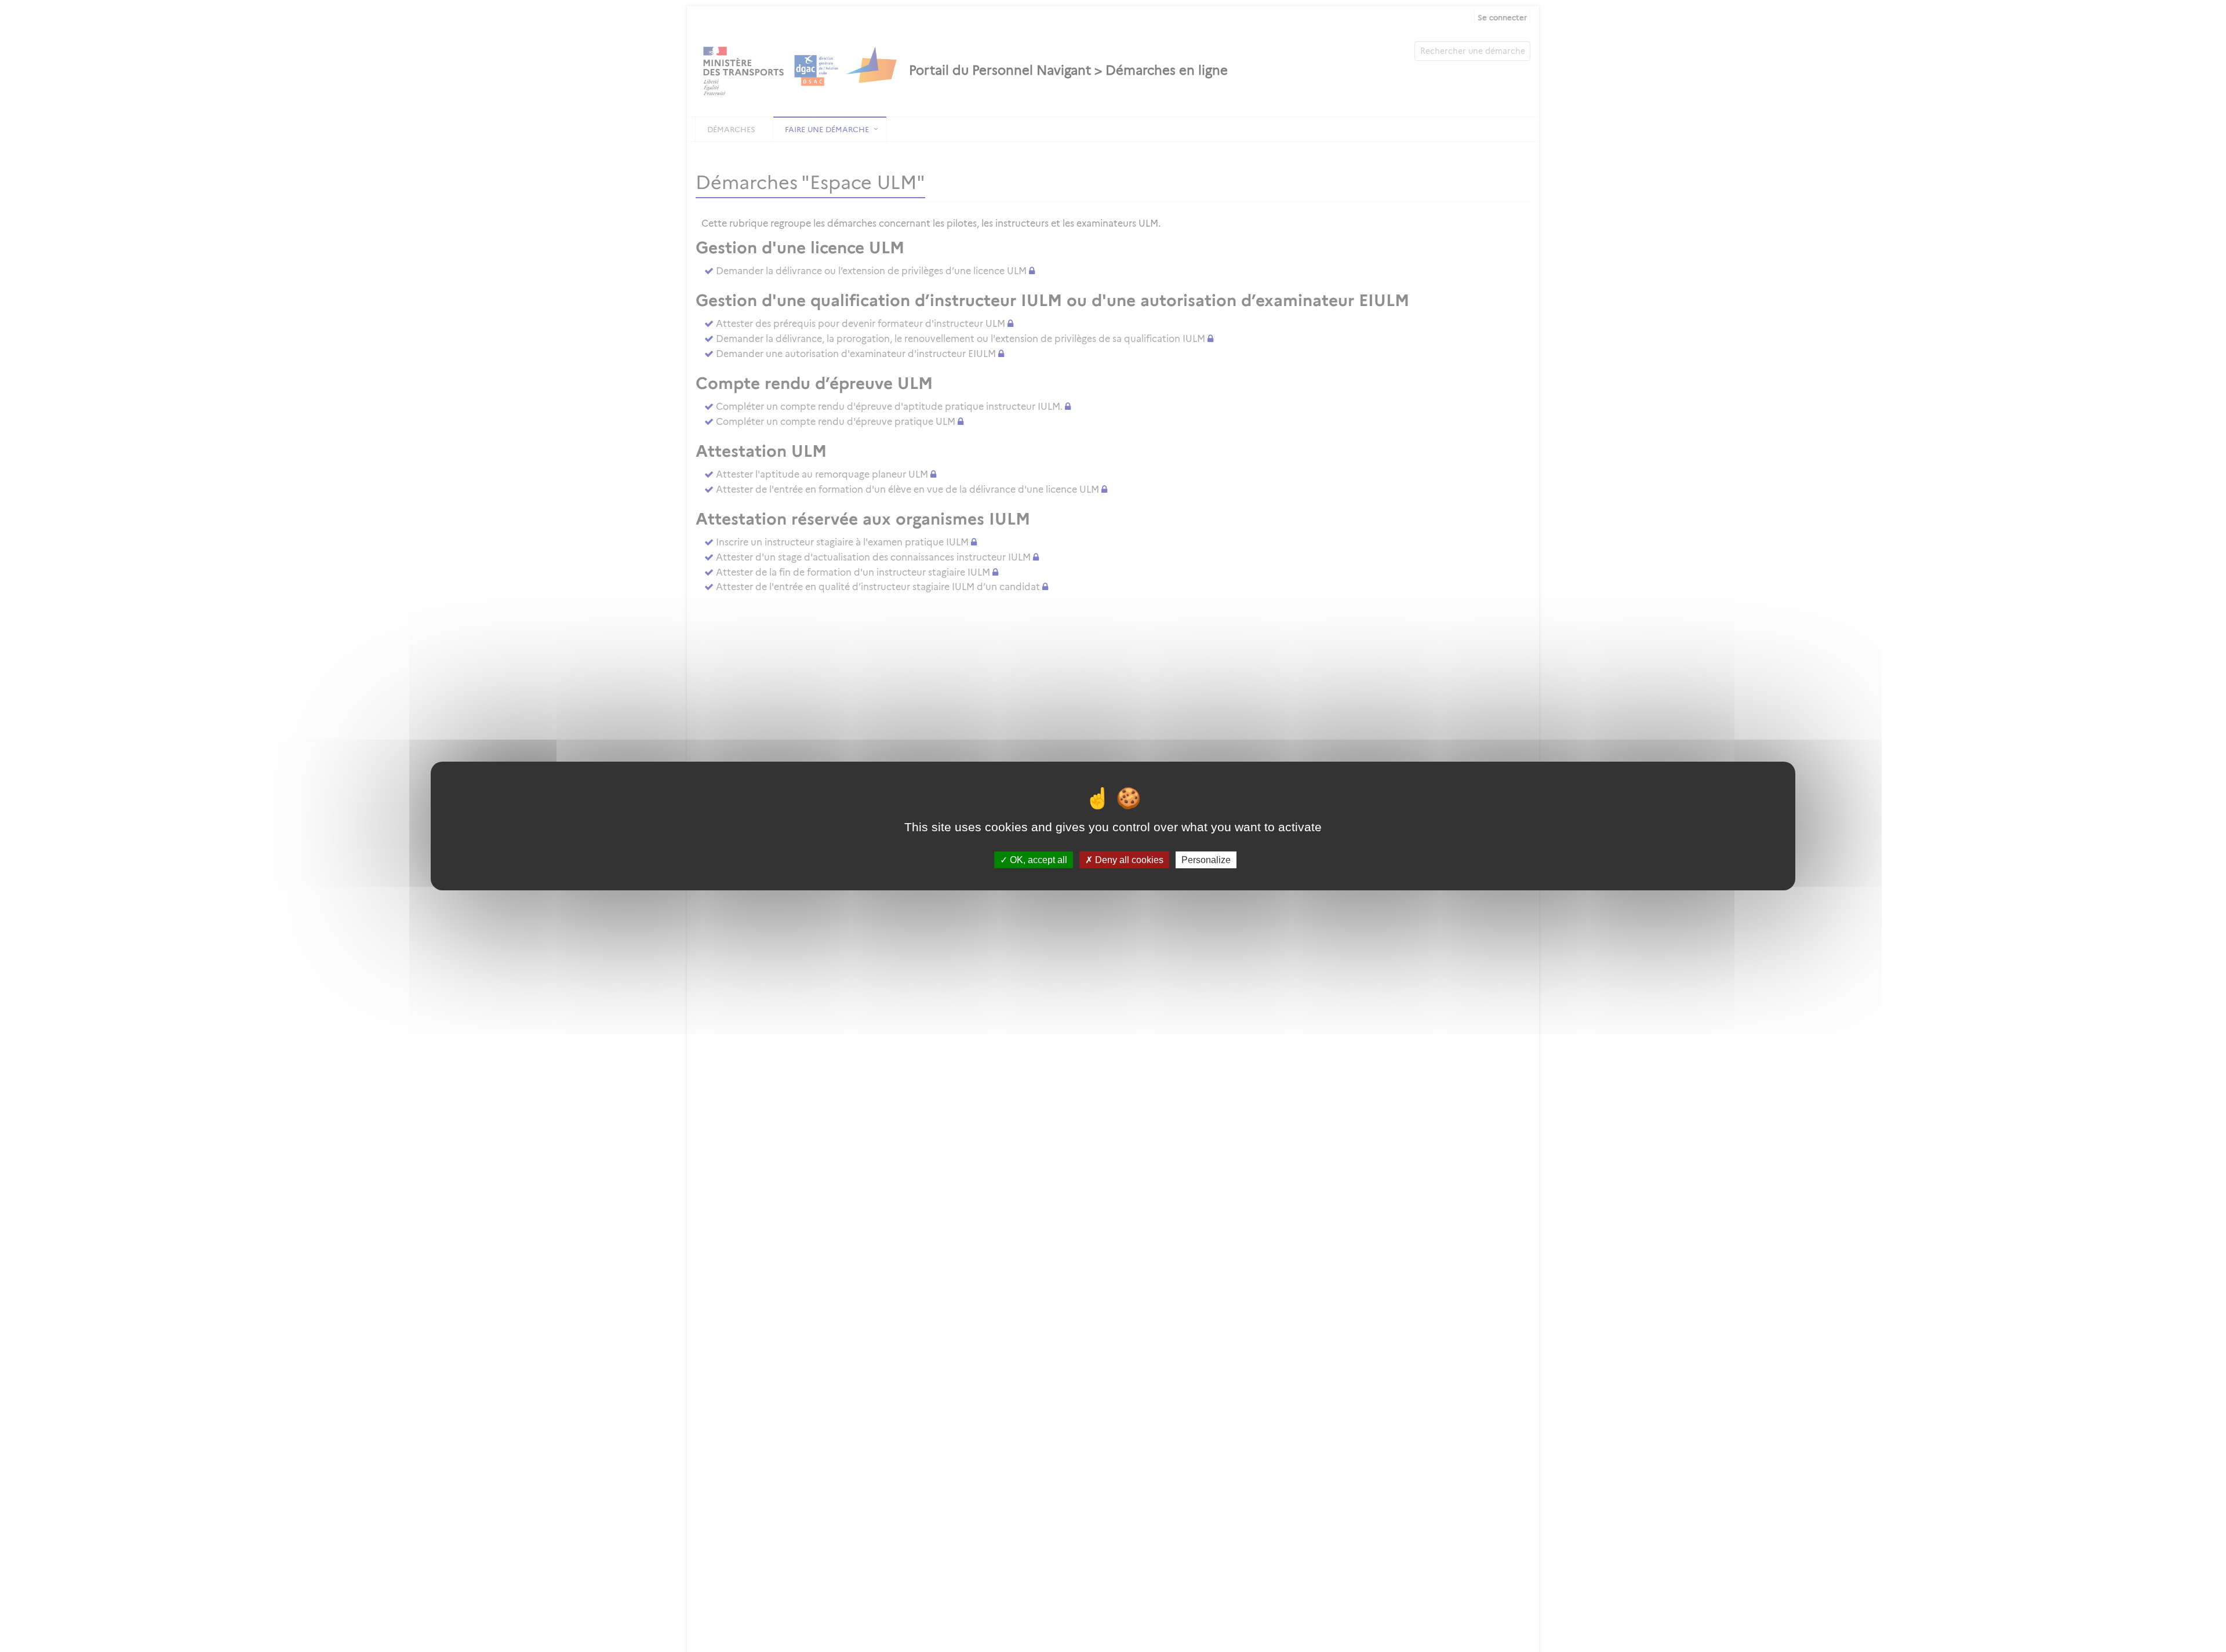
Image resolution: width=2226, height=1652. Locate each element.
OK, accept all (1037, 860)
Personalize (1206, 860)
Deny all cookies (1128, 860)
